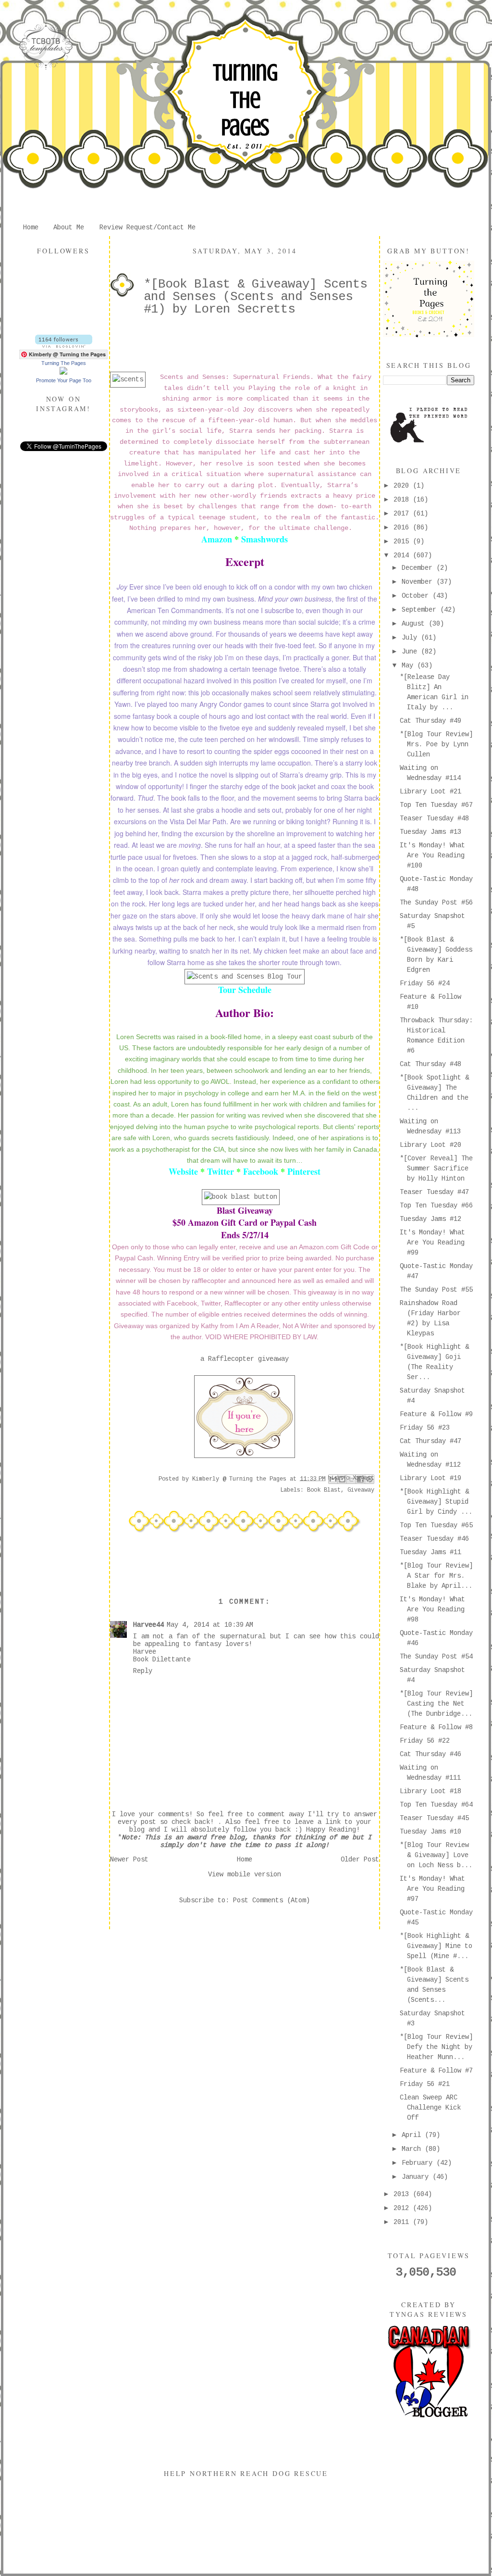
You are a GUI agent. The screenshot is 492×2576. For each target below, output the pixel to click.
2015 (403, 541)
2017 (403, 514)
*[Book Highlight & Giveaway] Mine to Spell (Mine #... (436, 1946)
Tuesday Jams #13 (430, 832)
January (417, 2177)
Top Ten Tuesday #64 (436, 1805)
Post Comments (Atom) (271, 1900)
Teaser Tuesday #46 (434, 1539)
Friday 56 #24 (425, 983)
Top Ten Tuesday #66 (436, 1206)
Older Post (360, 1860)
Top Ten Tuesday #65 (436, 1525)
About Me (69, 227)
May (409, 666)
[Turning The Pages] (63, 373)
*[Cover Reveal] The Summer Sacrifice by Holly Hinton (436, 1169)
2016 (403, 528)
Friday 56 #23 (425, 1428)
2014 (403, 555)
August (415, 624)
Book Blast (324, 1490)
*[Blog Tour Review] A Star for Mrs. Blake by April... (436, 1576)
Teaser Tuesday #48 (434, 818)
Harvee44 (148, 1625)
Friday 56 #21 (425, 2084)
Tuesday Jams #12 (430, 1219)
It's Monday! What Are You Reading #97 (432, 1889)
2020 (403, 486)
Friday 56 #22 (425, 1741)
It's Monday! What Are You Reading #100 (432, 855)
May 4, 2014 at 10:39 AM (210, 1625)
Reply (143, 1671)
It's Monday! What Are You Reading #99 (432, 1243)
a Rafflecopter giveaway (245, 1359)
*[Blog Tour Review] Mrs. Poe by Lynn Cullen (436, 744)
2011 (403, 2222)
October (417, 596)
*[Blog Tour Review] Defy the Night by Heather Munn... (436, 2047)
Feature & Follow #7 (436, 2071)
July (411, 638)
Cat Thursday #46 (430, 1754)
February (419, 2163)
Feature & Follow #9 (436, 1414)
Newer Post (129, 1860)
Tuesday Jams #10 (430, 1832)
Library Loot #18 (430, 1791)
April (413, 2135)
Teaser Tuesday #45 (434, 1818)
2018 (403, 500)
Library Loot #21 (430, 792)
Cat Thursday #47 (430, 1441)
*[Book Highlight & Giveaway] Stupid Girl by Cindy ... (436, 1502)
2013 (403, 2194)
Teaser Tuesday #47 (434, 1192)
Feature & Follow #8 (436, 1727)
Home (31, 227)
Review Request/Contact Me (148, 227)
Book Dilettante (162, 1659)
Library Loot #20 (430, 1145)
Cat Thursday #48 (430, 1064)
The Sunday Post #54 (436, 1657)
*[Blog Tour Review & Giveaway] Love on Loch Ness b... (436, 1855)
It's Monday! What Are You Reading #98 (432, 1609)
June (411, 652)
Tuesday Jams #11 (430, 1552)
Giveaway (361, 1490)
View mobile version (245, 1874)
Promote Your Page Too (64, 380)
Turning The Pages (245, 100)
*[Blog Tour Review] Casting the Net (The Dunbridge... (436, 1704)
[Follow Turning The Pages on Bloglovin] (64, 346)
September (421, 610)
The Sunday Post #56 (436, 903)
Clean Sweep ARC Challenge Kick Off (430, 2108)
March (413, 2149)
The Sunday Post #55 (436, 1290)
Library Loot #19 (430, 1478)
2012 (403, 2208)
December (419, 568)
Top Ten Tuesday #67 (436, 805)
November (419, 582)
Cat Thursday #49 (430, 721)
